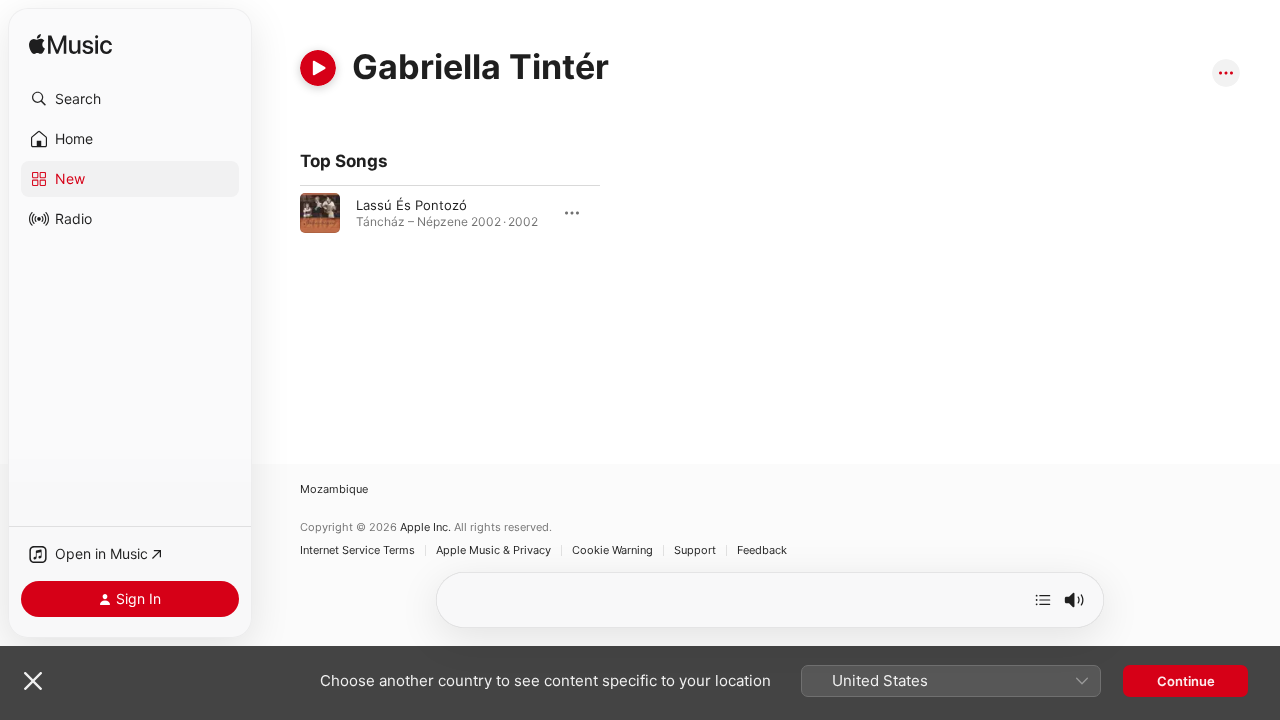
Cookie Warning (612, 550)
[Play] (318, 68)
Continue (1186, 681)
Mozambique (334, 489)
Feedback (762, 550)
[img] (70, 45)
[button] (130, 99)
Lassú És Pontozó (411, 205)
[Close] (33, 681)
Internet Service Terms (357, 550)
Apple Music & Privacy (493, 550)
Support (695, 550)
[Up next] (1043, 600)
